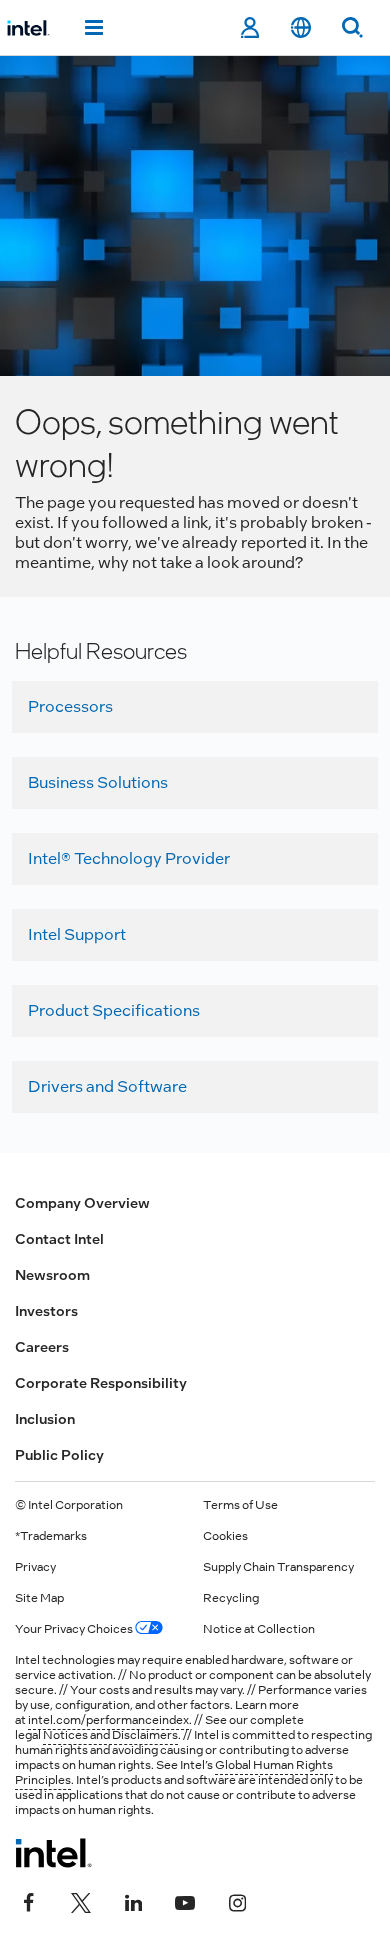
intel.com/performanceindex (108, 1720)
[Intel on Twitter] (81, 1901)
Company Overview (82, 1203)
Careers (42, 1347)
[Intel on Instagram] (237, 1901)
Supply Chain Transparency (278, 1567)
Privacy (35, 1567)
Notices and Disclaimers (110, 1735)
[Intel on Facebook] (29, 1901)
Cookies (225, 1536)
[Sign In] (249, 28)
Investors (46, 1311)
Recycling (231, 1598)
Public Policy (59, 1455)
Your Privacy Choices (75, 1629)
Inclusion (45, 1419)
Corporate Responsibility (101, 1383)
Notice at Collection (259, 1629)
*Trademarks (51, 1536)
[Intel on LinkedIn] (133, 1901)
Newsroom (52, 1275)
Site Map (39, 1598)
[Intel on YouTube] (185, 1901)
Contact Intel (59, 1239)
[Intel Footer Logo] (53, 1853)
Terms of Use (240, 1505)
